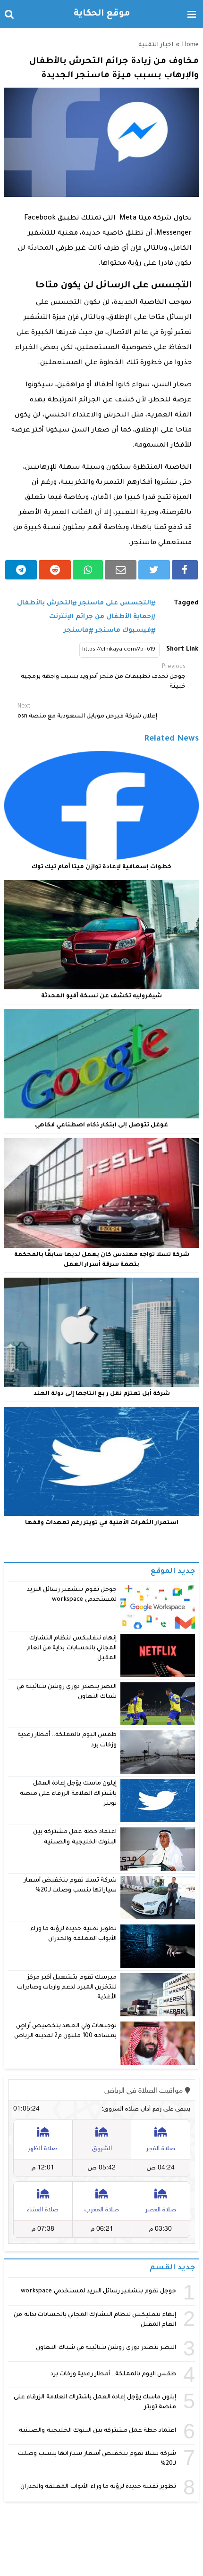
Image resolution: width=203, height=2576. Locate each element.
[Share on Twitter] (154, 570)
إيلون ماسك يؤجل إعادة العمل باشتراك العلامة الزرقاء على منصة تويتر (68, 1794)
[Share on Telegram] (21, 570)
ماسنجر (76, 631)
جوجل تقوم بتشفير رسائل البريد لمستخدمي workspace (98, 2291)
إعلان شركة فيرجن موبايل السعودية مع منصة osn (87, 712)
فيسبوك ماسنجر (123, 631)
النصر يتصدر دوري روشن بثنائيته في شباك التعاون (106, 2348)
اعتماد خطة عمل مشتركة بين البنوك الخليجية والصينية (97, 2431)
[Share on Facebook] (185, 570)
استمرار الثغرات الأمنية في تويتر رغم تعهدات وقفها (102, 1523)
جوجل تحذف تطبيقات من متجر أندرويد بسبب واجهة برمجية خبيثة (103, 677)
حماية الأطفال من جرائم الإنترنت (100, 617)
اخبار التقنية (156, 45)
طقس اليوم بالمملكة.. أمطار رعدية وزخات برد (114, 2374)
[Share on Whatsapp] (88, 570)
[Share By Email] (121, 570)
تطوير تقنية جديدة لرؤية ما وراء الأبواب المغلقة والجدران (98, 2487)
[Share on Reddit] (55, 570)
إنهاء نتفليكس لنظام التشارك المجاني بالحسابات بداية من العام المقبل (72, 1649)
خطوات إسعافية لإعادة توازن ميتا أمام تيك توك (101, 867)
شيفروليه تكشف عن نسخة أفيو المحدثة (101, 996)
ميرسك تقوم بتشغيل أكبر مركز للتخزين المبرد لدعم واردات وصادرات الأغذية (67, 1988)
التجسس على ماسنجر (115, 603)
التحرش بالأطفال (45, 603)
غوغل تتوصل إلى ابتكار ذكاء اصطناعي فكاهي (101, 1125)
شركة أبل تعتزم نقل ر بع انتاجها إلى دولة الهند (102, 1394)
